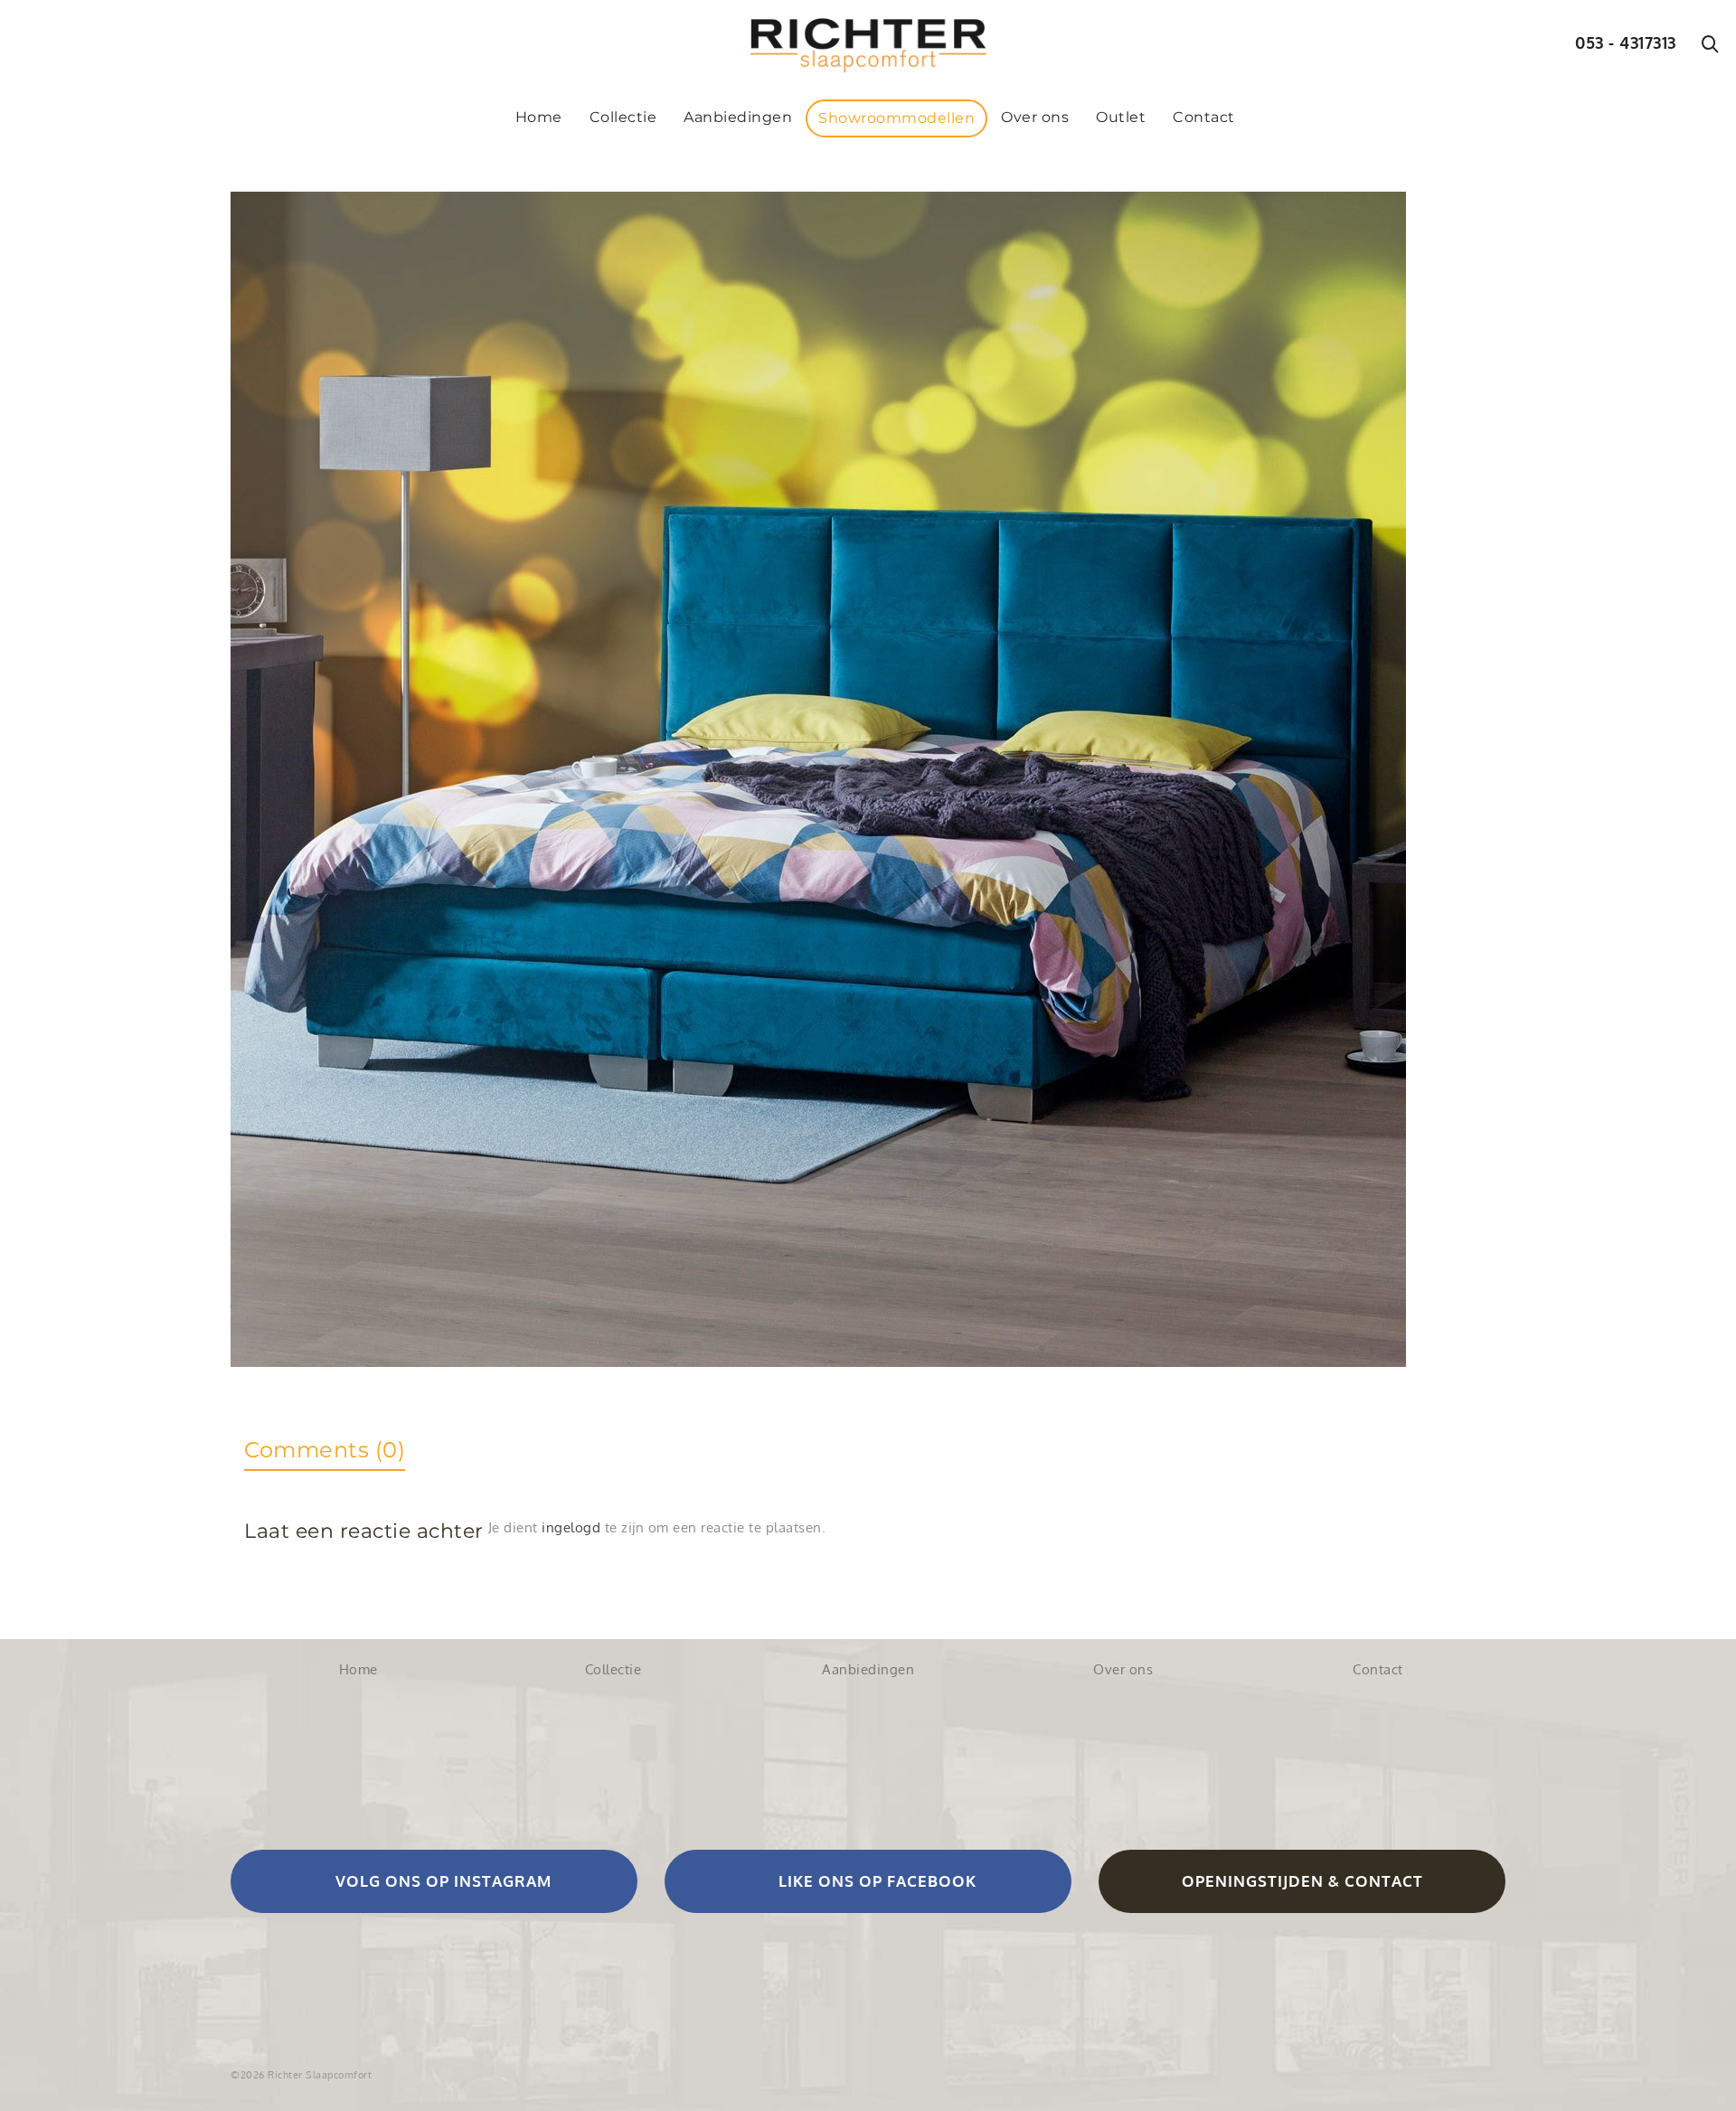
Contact (1378, 1669)
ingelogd (571, 1527)
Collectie (613, 1669)
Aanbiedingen (868, 1669)
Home (359, 1669)
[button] (434, 1881)
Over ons (1123, 1669)
